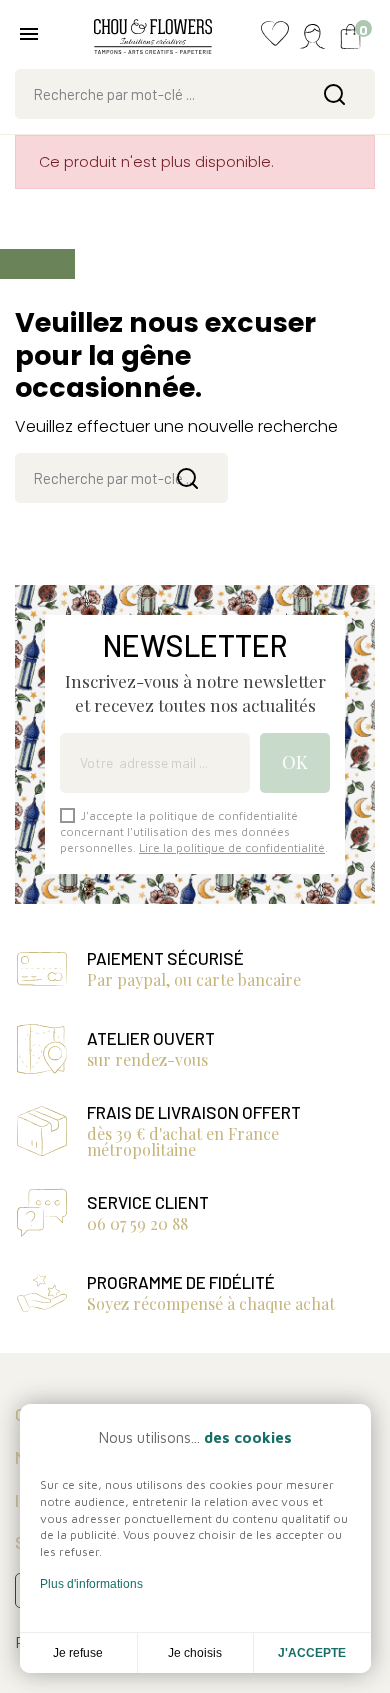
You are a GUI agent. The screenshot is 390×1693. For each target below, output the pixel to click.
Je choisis (195, 1653)
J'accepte (312, 1653)
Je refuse (78, 1653)
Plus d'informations (91, 1584)
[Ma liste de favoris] (275, 38)
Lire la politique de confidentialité (232, 847)
